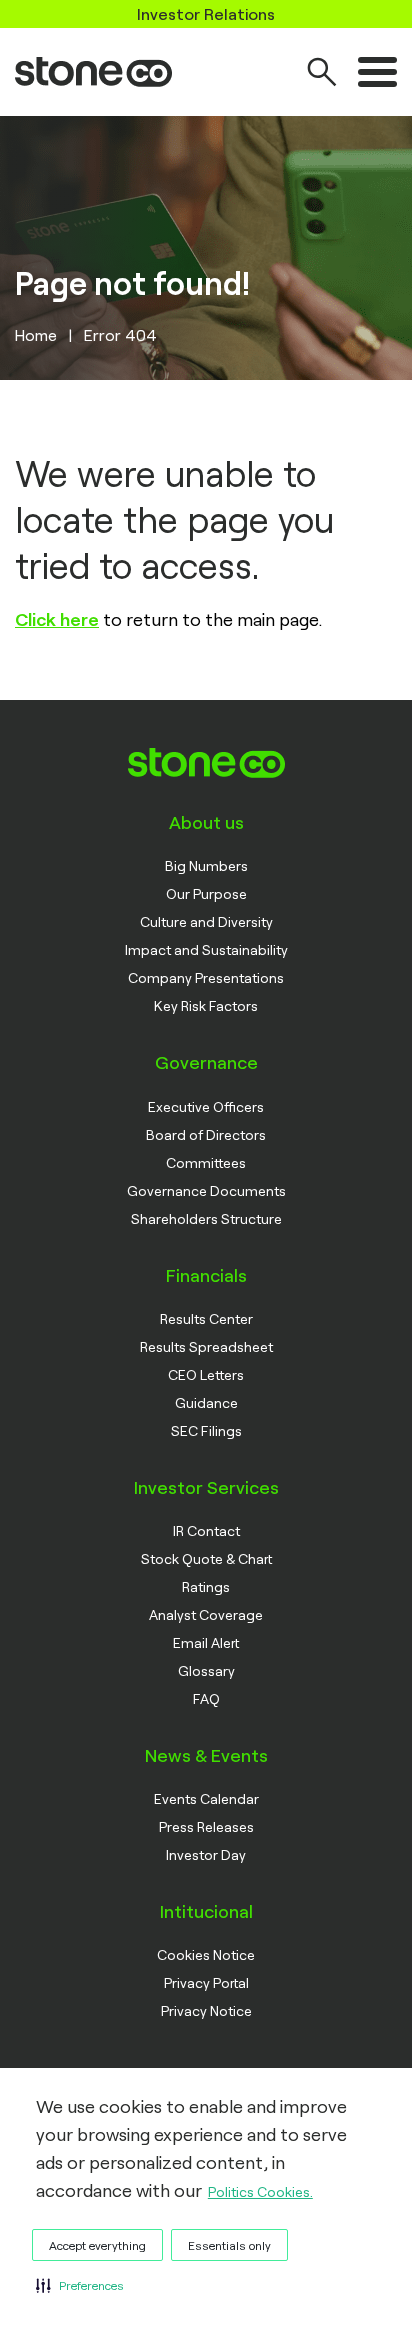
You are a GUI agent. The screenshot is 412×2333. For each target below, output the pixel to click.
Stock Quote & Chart (206, 1558)
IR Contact (206, 1530)
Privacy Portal (206, 1982)
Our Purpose (206, 893)
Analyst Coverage (206, 1614)
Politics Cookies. (260, 2191)
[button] (80, 2285)
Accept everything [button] (97, 2245)
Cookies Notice (206, 1954)
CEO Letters (206, 1374)
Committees (206, 1162)
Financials (206, 1275)
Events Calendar (206, 1798)
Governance (206, 1062)
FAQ (206, 1698)
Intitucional (206, 1911)
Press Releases (206, 1826)
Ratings (206, 1586)
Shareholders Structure (206, 1218)
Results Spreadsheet (206, 1346)
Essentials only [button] (229, 2245)
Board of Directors (206, 1134)
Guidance (206, 1402)
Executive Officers (206, 1106)
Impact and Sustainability (206, 949)
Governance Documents (206, 1190)
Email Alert (206, 1642)
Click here (57, 619)
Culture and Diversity (206, 921)
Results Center (206, 1318)
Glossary (206, 1670)
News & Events (206, 1755)
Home (36, 334)
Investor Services (206, 1487)
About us (206, 822)
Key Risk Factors (206, 1005)
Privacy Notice (206, 2010)
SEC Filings (206, 1430)
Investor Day (206, 1854)
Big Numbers (206, 865)
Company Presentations (206, 977)
